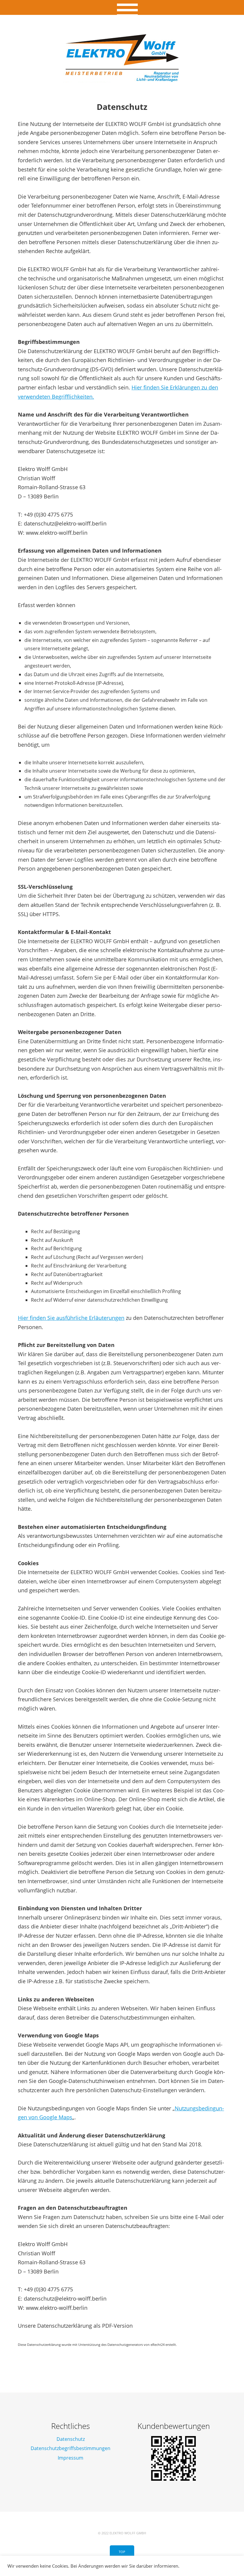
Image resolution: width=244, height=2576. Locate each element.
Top (122, 2552)
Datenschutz (71, 2439)
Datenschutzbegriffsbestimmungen (71, 2448)
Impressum (71, 2458)
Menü (122, 7)
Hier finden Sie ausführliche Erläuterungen (71, 1318)
